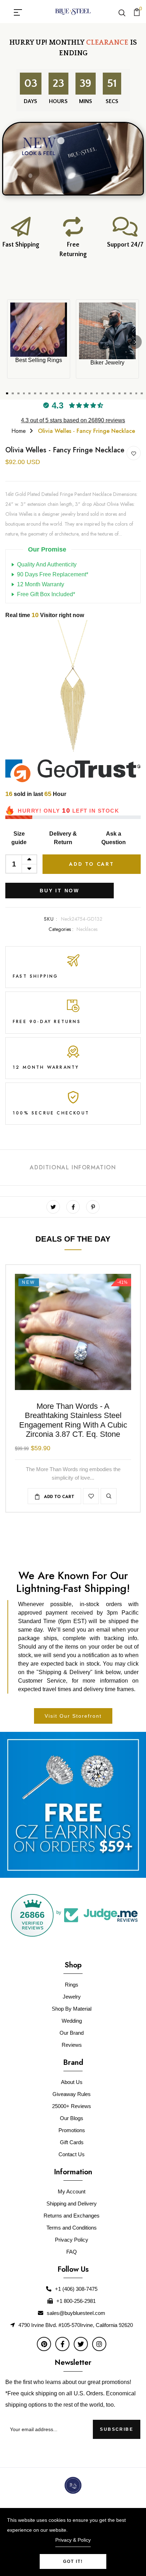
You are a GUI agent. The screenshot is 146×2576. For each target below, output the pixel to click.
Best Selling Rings (39, 360)
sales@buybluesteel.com (76, 2313)
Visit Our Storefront (73, 1716)
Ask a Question (114, 838)
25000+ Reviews (72, 2106)
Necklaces (87, 929)
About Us (72, 2082)
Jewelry (72, 1997)
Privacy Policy (72, 2240)
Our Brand (72, 2033)
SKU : (51, 919)
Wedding (72, 2021)
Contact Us (72, 2154)
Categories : (61, 929)
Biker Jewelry (107, 363)
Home (19, 431)
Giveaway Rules (72, 2094)
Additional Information (73, 1167)
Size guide (19, 838)
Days (29, 101)
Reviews (72, 2045)
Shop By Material (72, 2009)
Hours (57, 101)
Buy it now (60, 891)
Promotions (72, 2130)
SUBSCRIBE (117, 2429)
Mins (84, 101)
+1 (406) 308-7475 (76, 2289)
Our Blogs (72, 2118)
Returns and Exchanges (72, 2216)
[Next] (135, 342)
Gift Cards (72, 2142)
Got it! (73, 2561)
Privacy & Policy (73, 2540)
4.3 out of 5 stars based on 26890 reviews (73, 420)
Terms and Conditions (72, 2228)
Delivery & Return (63, 838)
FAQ (72, 2252)
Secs (112, 101)
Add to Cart (92, 864)
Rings (72, 1985)
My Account (72, 2191)
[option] (73, 690)
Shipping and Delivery (72, 2204)
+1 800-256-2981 (76, 2301)
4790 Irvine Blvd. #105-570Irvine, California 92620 (76, 2325)
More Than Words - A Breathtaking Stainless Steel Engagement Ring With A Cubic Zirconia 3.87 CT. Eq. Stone (73, 1420)
